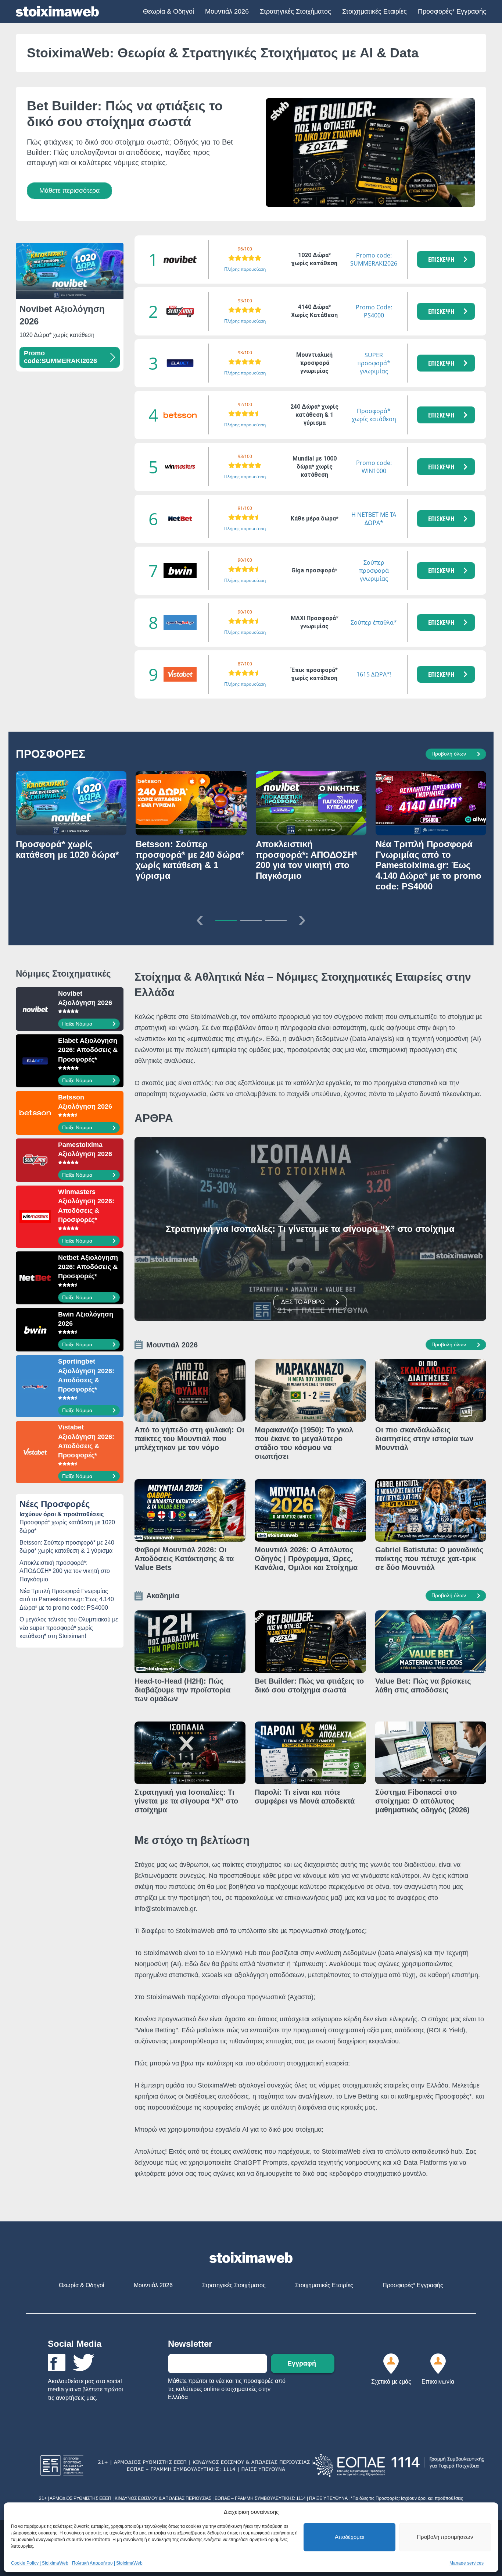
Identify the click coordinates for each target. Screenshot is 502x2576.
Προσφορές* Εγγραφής (452, 11)
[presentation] (200, 919)
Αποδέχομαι (349, 2537)
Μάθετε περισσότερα (69, 191)
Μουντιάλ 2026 (227, 11)
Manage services (467, 2563)
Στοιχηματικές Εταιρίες (374, 11)
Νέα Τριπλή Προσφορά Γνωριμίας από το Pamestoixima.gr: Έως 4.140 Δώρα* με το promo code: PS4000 (67, 1599)
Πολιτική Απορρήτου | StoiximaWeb (107, 2563)
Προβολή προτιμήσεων (445, 2537)
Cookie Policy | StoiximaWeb (40, 2563)
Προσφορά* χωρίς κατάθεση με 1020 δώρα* (67, 1526)
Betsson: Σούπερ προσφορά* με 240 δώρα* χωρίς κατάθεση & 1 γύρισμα (67, 1547)
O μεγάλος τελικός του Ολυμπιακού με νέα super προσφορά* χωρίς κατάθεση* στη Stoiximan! (69, 1628)
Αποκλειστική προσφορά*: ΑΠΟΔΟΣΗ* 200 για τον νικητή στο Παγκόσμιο (65, 1571)
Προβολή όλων (449, 754)
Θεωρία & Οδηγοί (168, 11)
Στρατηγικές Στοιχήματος (295, 11)
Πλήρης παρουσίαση (245, 269)
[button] (446, 259)
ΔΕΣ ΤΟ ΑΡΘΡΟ (303, 1302)
